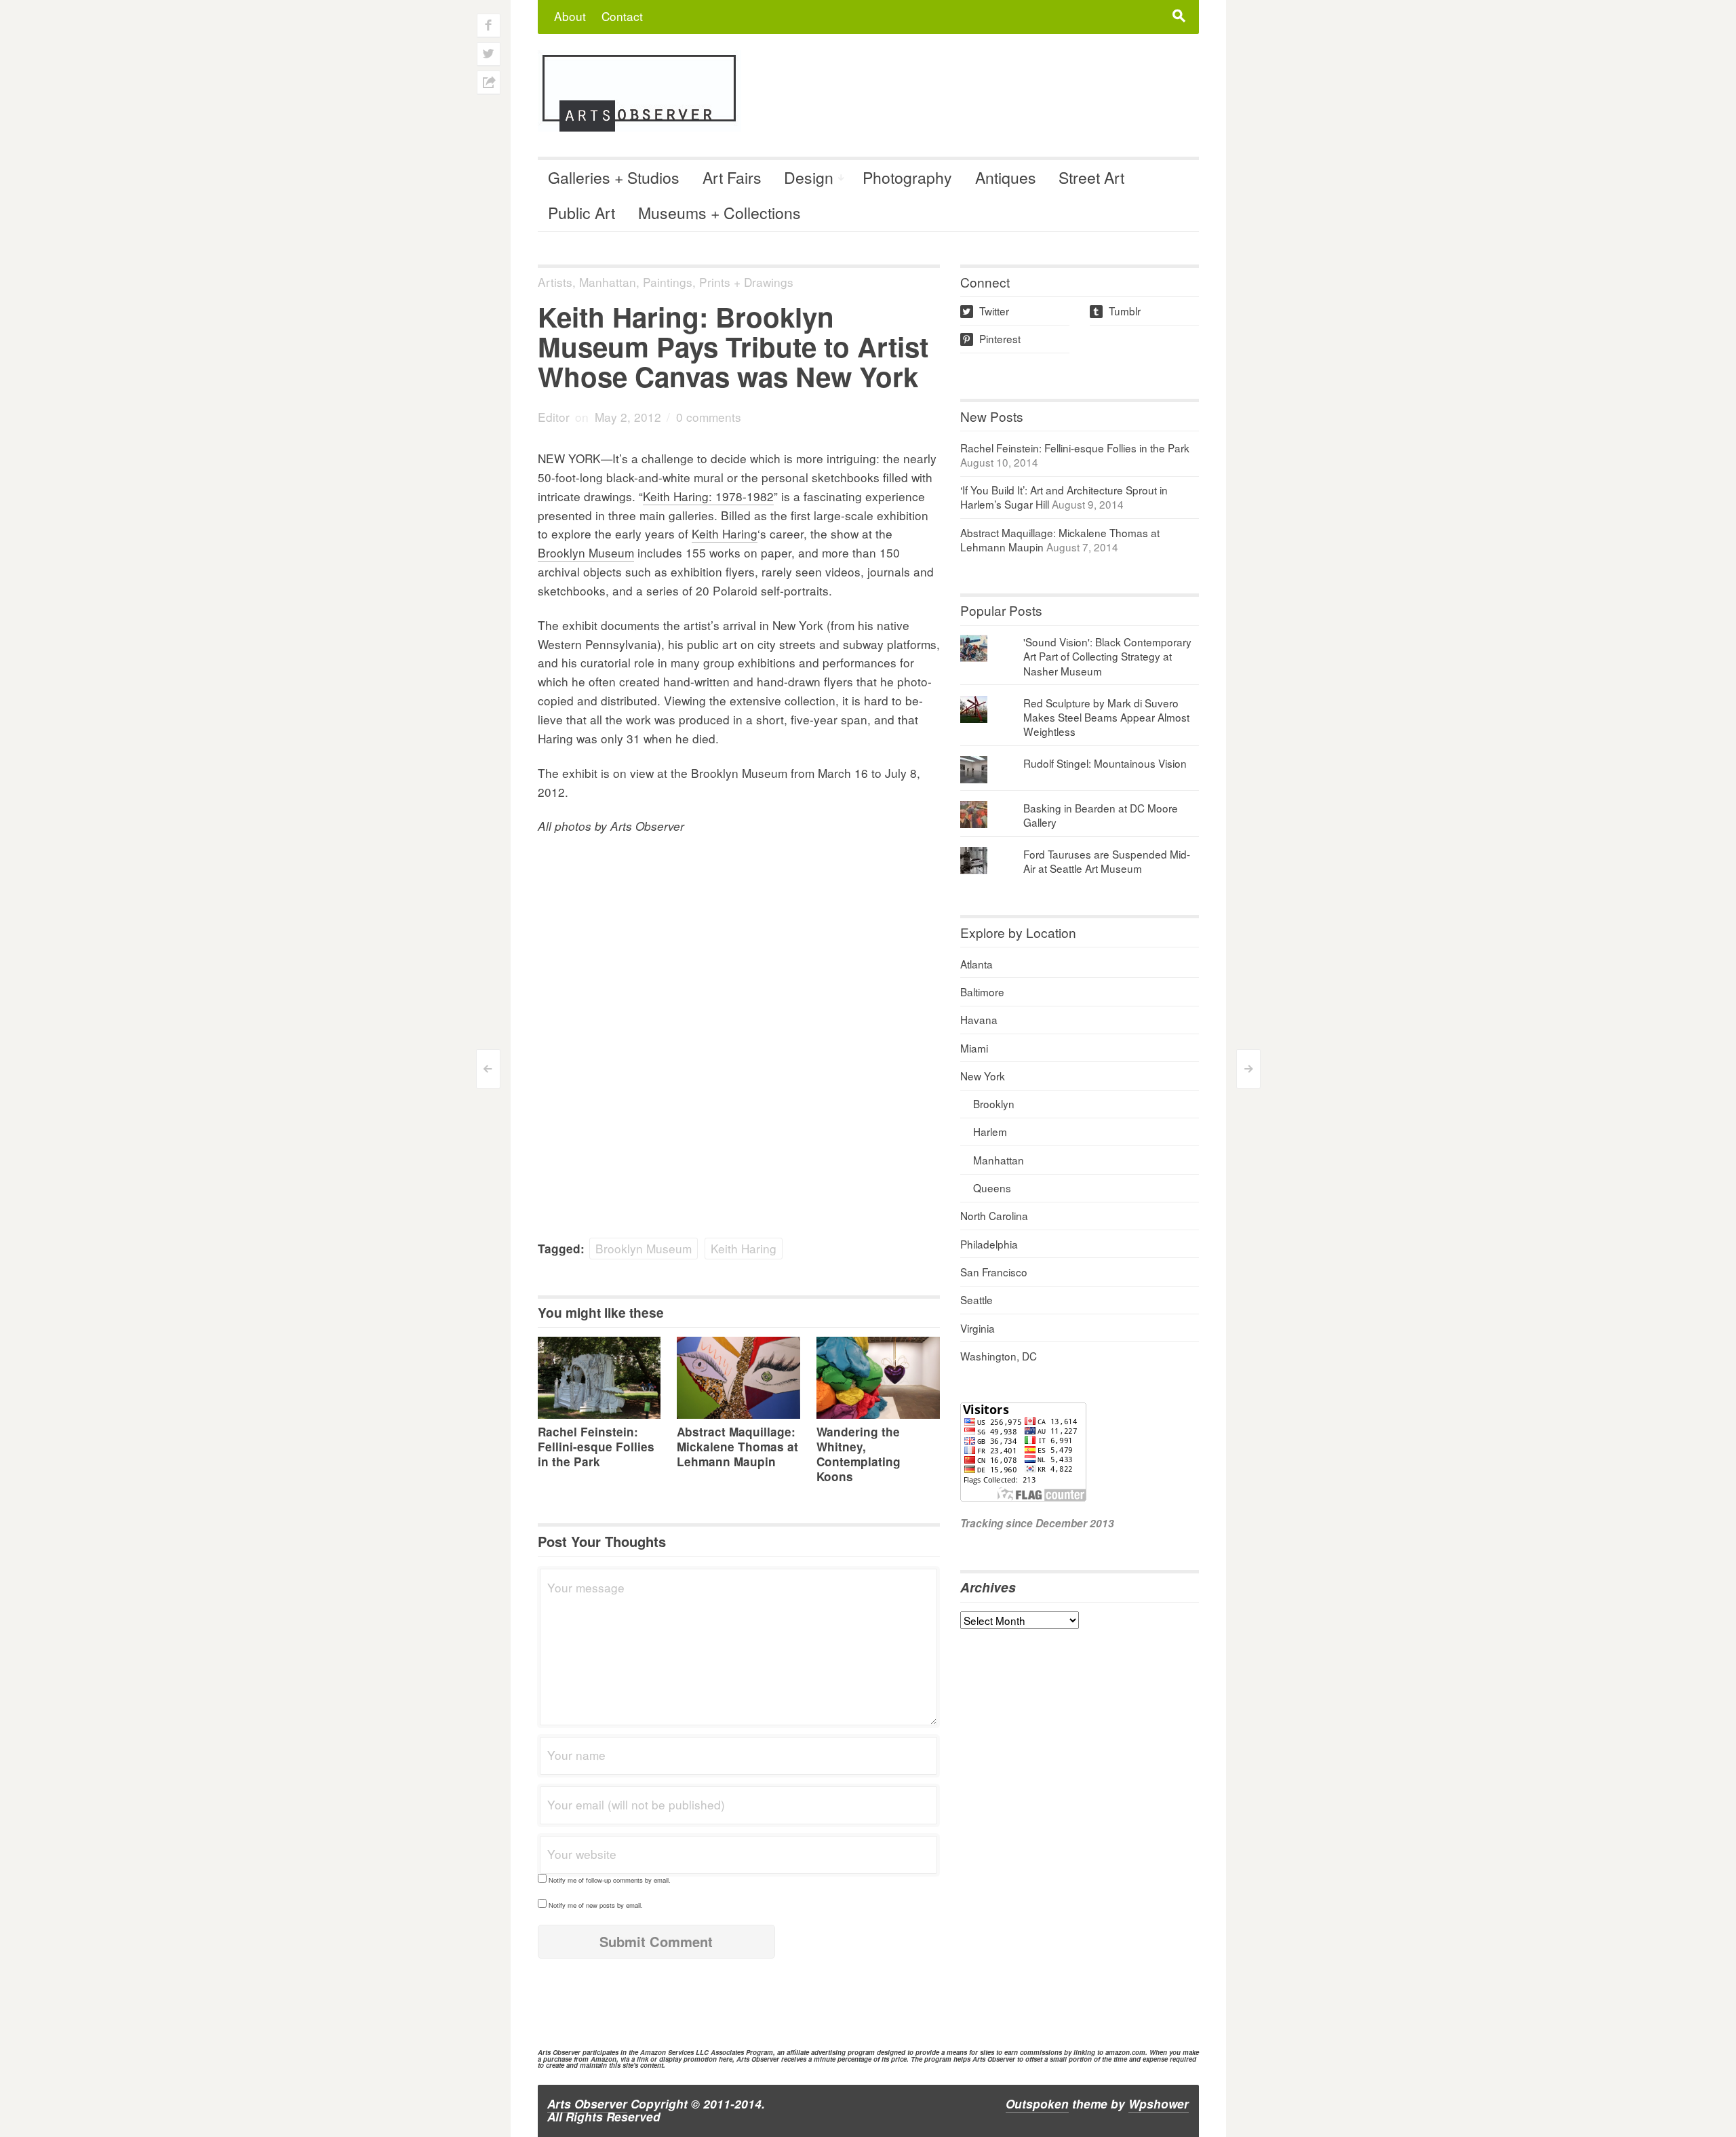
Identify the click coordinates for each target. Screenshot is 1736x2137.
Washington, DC (999, 1356)
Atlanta (976, 964)
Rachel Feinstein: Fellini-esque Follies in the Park (596, 1447)
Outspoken (1037, 2104)
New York (983, 1076)
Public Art (581, 213)
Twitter (986, 311)
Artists (555, 282)
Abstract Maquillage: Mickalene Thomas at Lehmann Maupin (737, 1447)
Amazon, (605, 2059)
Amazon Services (667, 2052)
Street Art (1091, 177)
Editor (554, 417)
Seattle (976, 1299)
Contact (622, 16)
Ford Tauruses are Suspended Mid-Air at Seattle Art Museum (1107, 861)
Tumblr (1116, 311)
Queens (992, 1188)
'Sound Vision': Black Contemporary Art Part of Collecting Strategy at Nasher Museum (1107, 656)
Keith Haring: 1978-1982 (708, 496)
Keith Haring (725, 533)
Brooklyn (994, 1103)
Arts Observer (587, 2104)
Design (809, 177)
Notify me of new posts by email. (596, 1905)
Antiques (1006, 177)
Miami (974, 1048)
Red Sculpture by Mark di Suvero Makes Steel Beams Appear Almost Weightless (1106, 717)
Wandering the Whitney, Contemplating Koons (859, 1454)
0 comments (709, 417)
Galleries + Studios (614, 177)
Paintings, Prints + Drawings (718, 282)
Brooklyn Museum (586, 552)
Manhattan (608, 282)
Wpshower (1159, 2104)
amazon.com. (1126, 2052)
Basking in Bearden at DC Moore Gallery (1101, 815)
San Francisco (994, 1272)
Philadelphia (989, 1244)
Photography (907, 177)
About (570, 16)
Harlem (990, 1131)
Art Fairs (732, 177)
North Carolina (994, 1215)
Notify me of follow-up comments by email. (610, 1880)
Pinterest (991, 338)
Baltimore (982, 992)
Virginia (978, 1328)
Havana (979, 1019)
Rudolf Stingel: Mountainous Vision (1105, 763)
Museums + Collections (719, 213)
